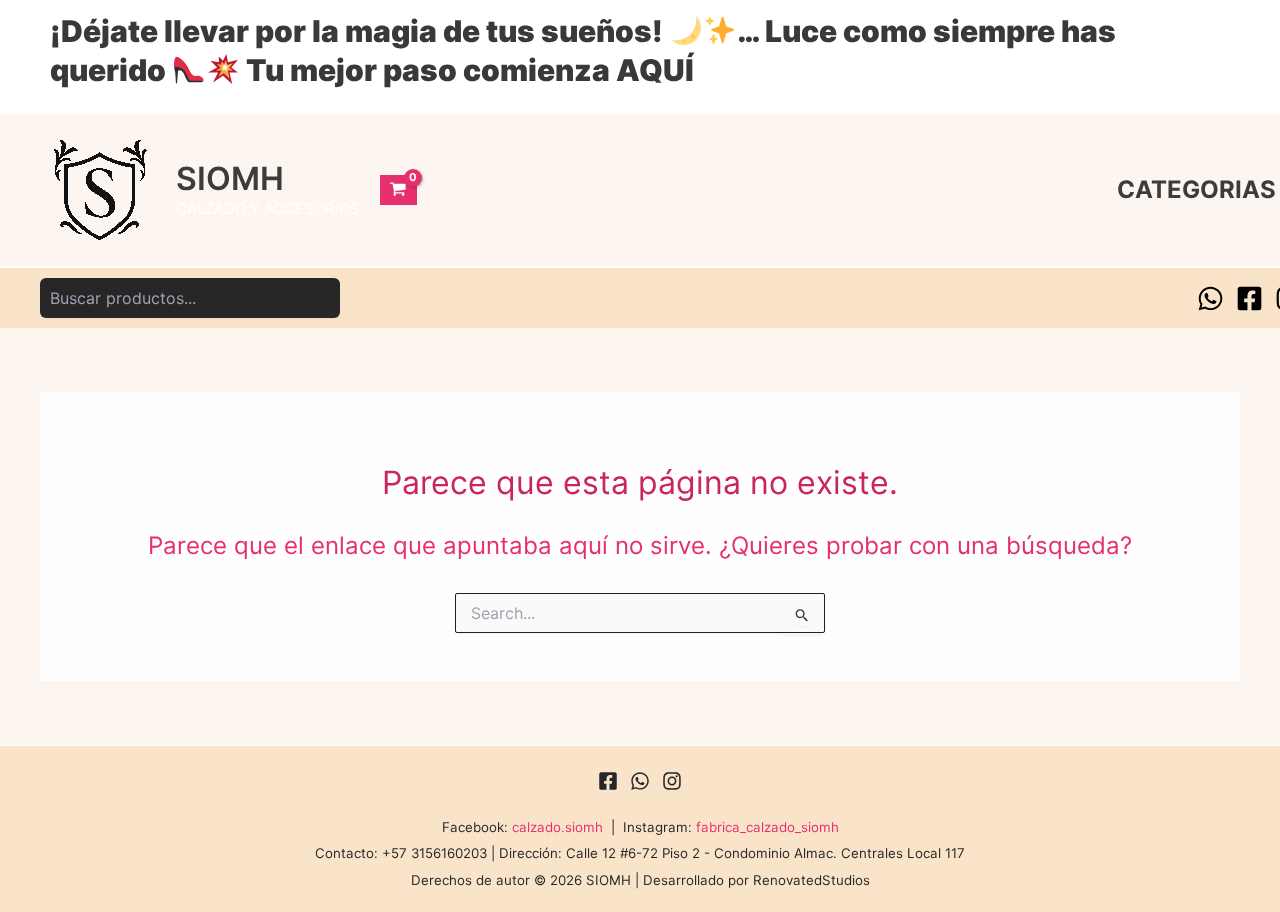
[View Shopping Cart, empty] (398, 190)
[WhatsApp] (1210, 298)
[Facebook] (1249, 298)
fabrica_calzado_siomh (767, 827)
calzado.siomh (557, 827)
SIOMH (230, 178)
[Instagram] (672, 781)
